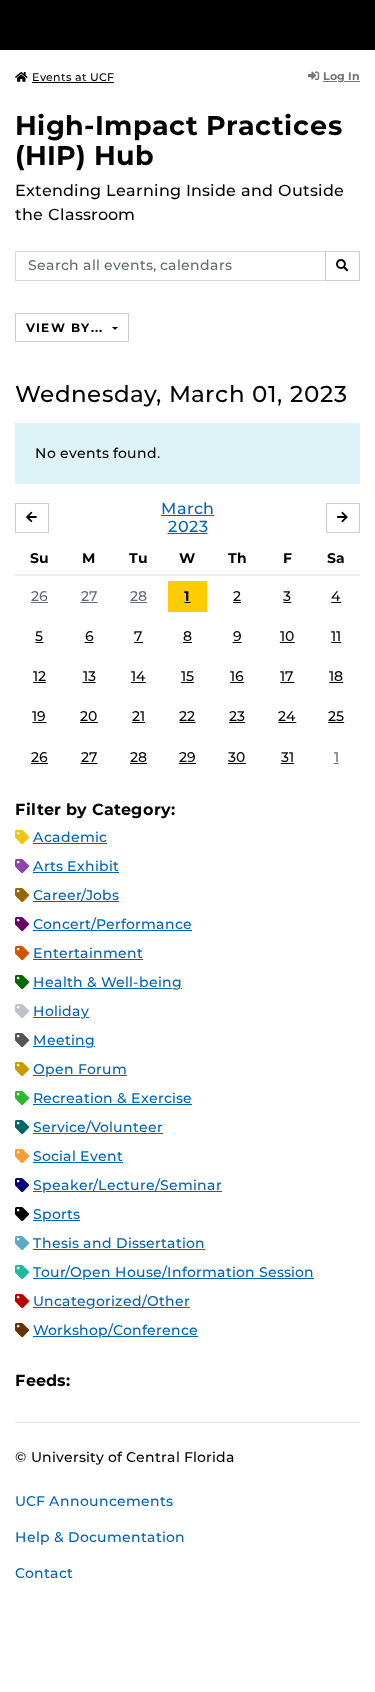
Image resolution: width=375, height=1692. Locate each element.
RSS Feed (164, 1381)
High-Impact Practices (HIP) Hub (179, 140)
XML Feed (198, 1381)
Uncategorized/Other (111, 1301)
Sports (56, 1214)
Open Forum (80, 1069)
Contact (44, 1573)
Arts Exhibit (76, 866)
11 (336, 636)
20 (89, 716)
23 (237, 716)
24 (287, 716)
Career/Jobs (76, 895)
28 (138, 596)
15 (187, 676)
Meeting (64, 1040)
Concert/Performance (112, 924)
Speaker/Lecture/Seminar (127, 1185)
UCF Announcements (94, 1501)
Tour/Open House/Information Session (173, 1272)
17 (287, 676)
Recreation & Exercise (112, 1098)
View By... (67, 327)
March (187, 508)
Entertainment (88, 953)
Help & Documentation (100, 1537)
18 (336, 676)
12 (39, 676)
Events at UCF (73, 77)
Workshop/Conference (115, 1330)
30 (237, 757)
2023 (188, 526)
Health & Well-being (107, 982)
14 (138, 676)
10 (287, 636)
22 (187, 716)
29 (187, 757)
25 (336, 716)
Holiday (61, 1011)
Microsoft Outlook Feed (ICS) (130, 1381)
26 (39, 596)
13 (89, 676)
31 (287, 757)
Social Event (78, 1156)
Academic (70, 837)
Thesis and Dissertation (119, 1243)
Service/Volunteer (98, 1127)
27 (89, 596)
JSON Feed (232, 1381)
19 (39, 716)
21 (138, 716)
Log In (341, 76)
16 (237, 676)
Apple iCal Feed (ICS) (96, 1381)
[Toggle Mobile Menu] (355, 23)
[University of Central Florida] (152, 24)
